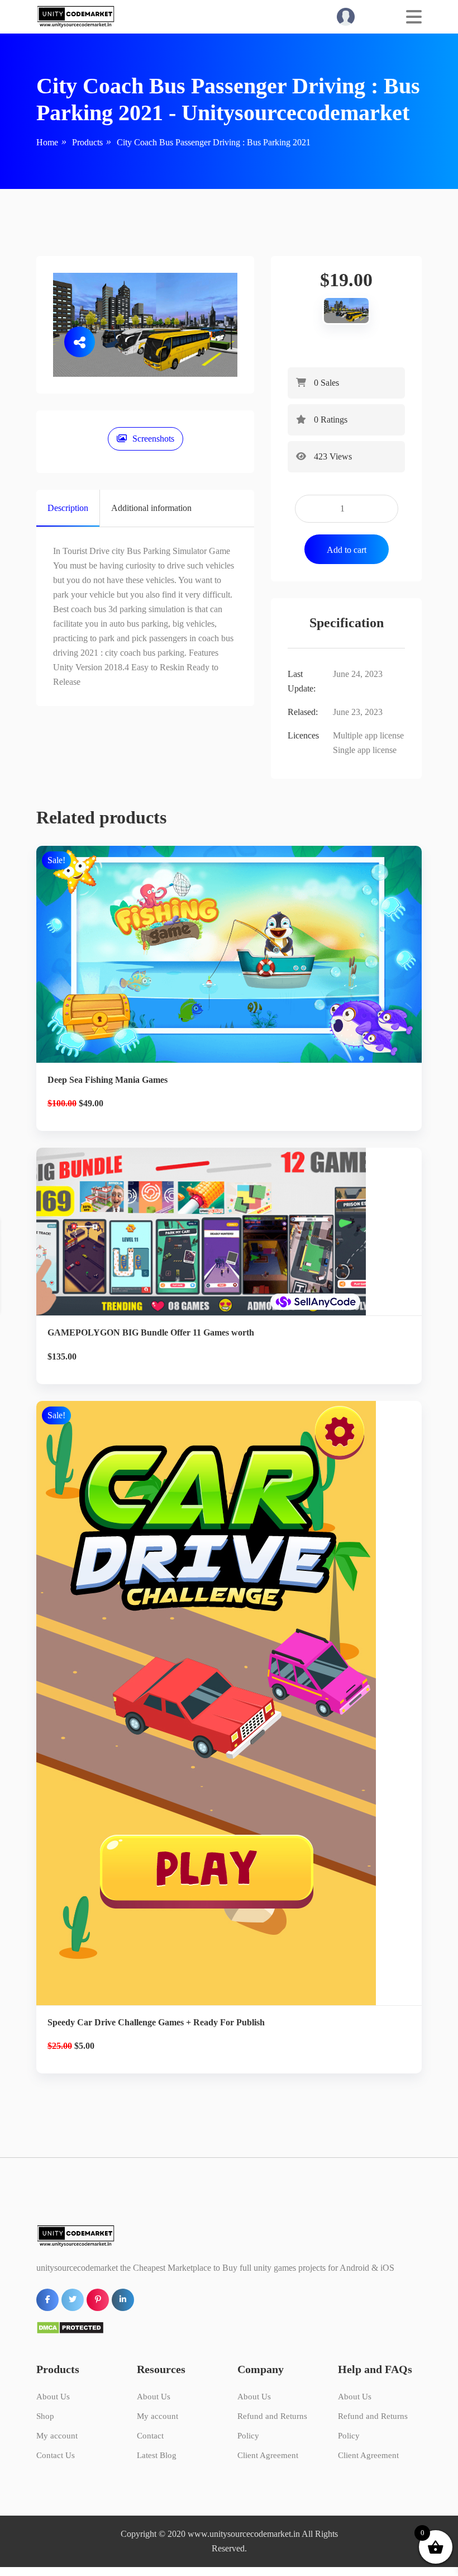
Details (238, 969)
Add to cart (347, 550)
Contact (150, 2436)
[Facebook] (13, 1350)
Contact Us (56, 2455)
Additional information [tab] (151, 508)
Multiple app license (368, 735)
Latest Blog (157, 2455)
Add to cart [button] (229, 1007)
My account (57, 2436)
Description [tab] (68, 508)
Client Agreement (268, 2455)
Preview (238, 1228)
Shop (45, 2416)
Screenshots (153, 439)
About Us (53, 2397)
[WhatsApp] (13, 1325)
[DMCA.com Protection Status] (70, 2327)
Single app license (365, 750)
